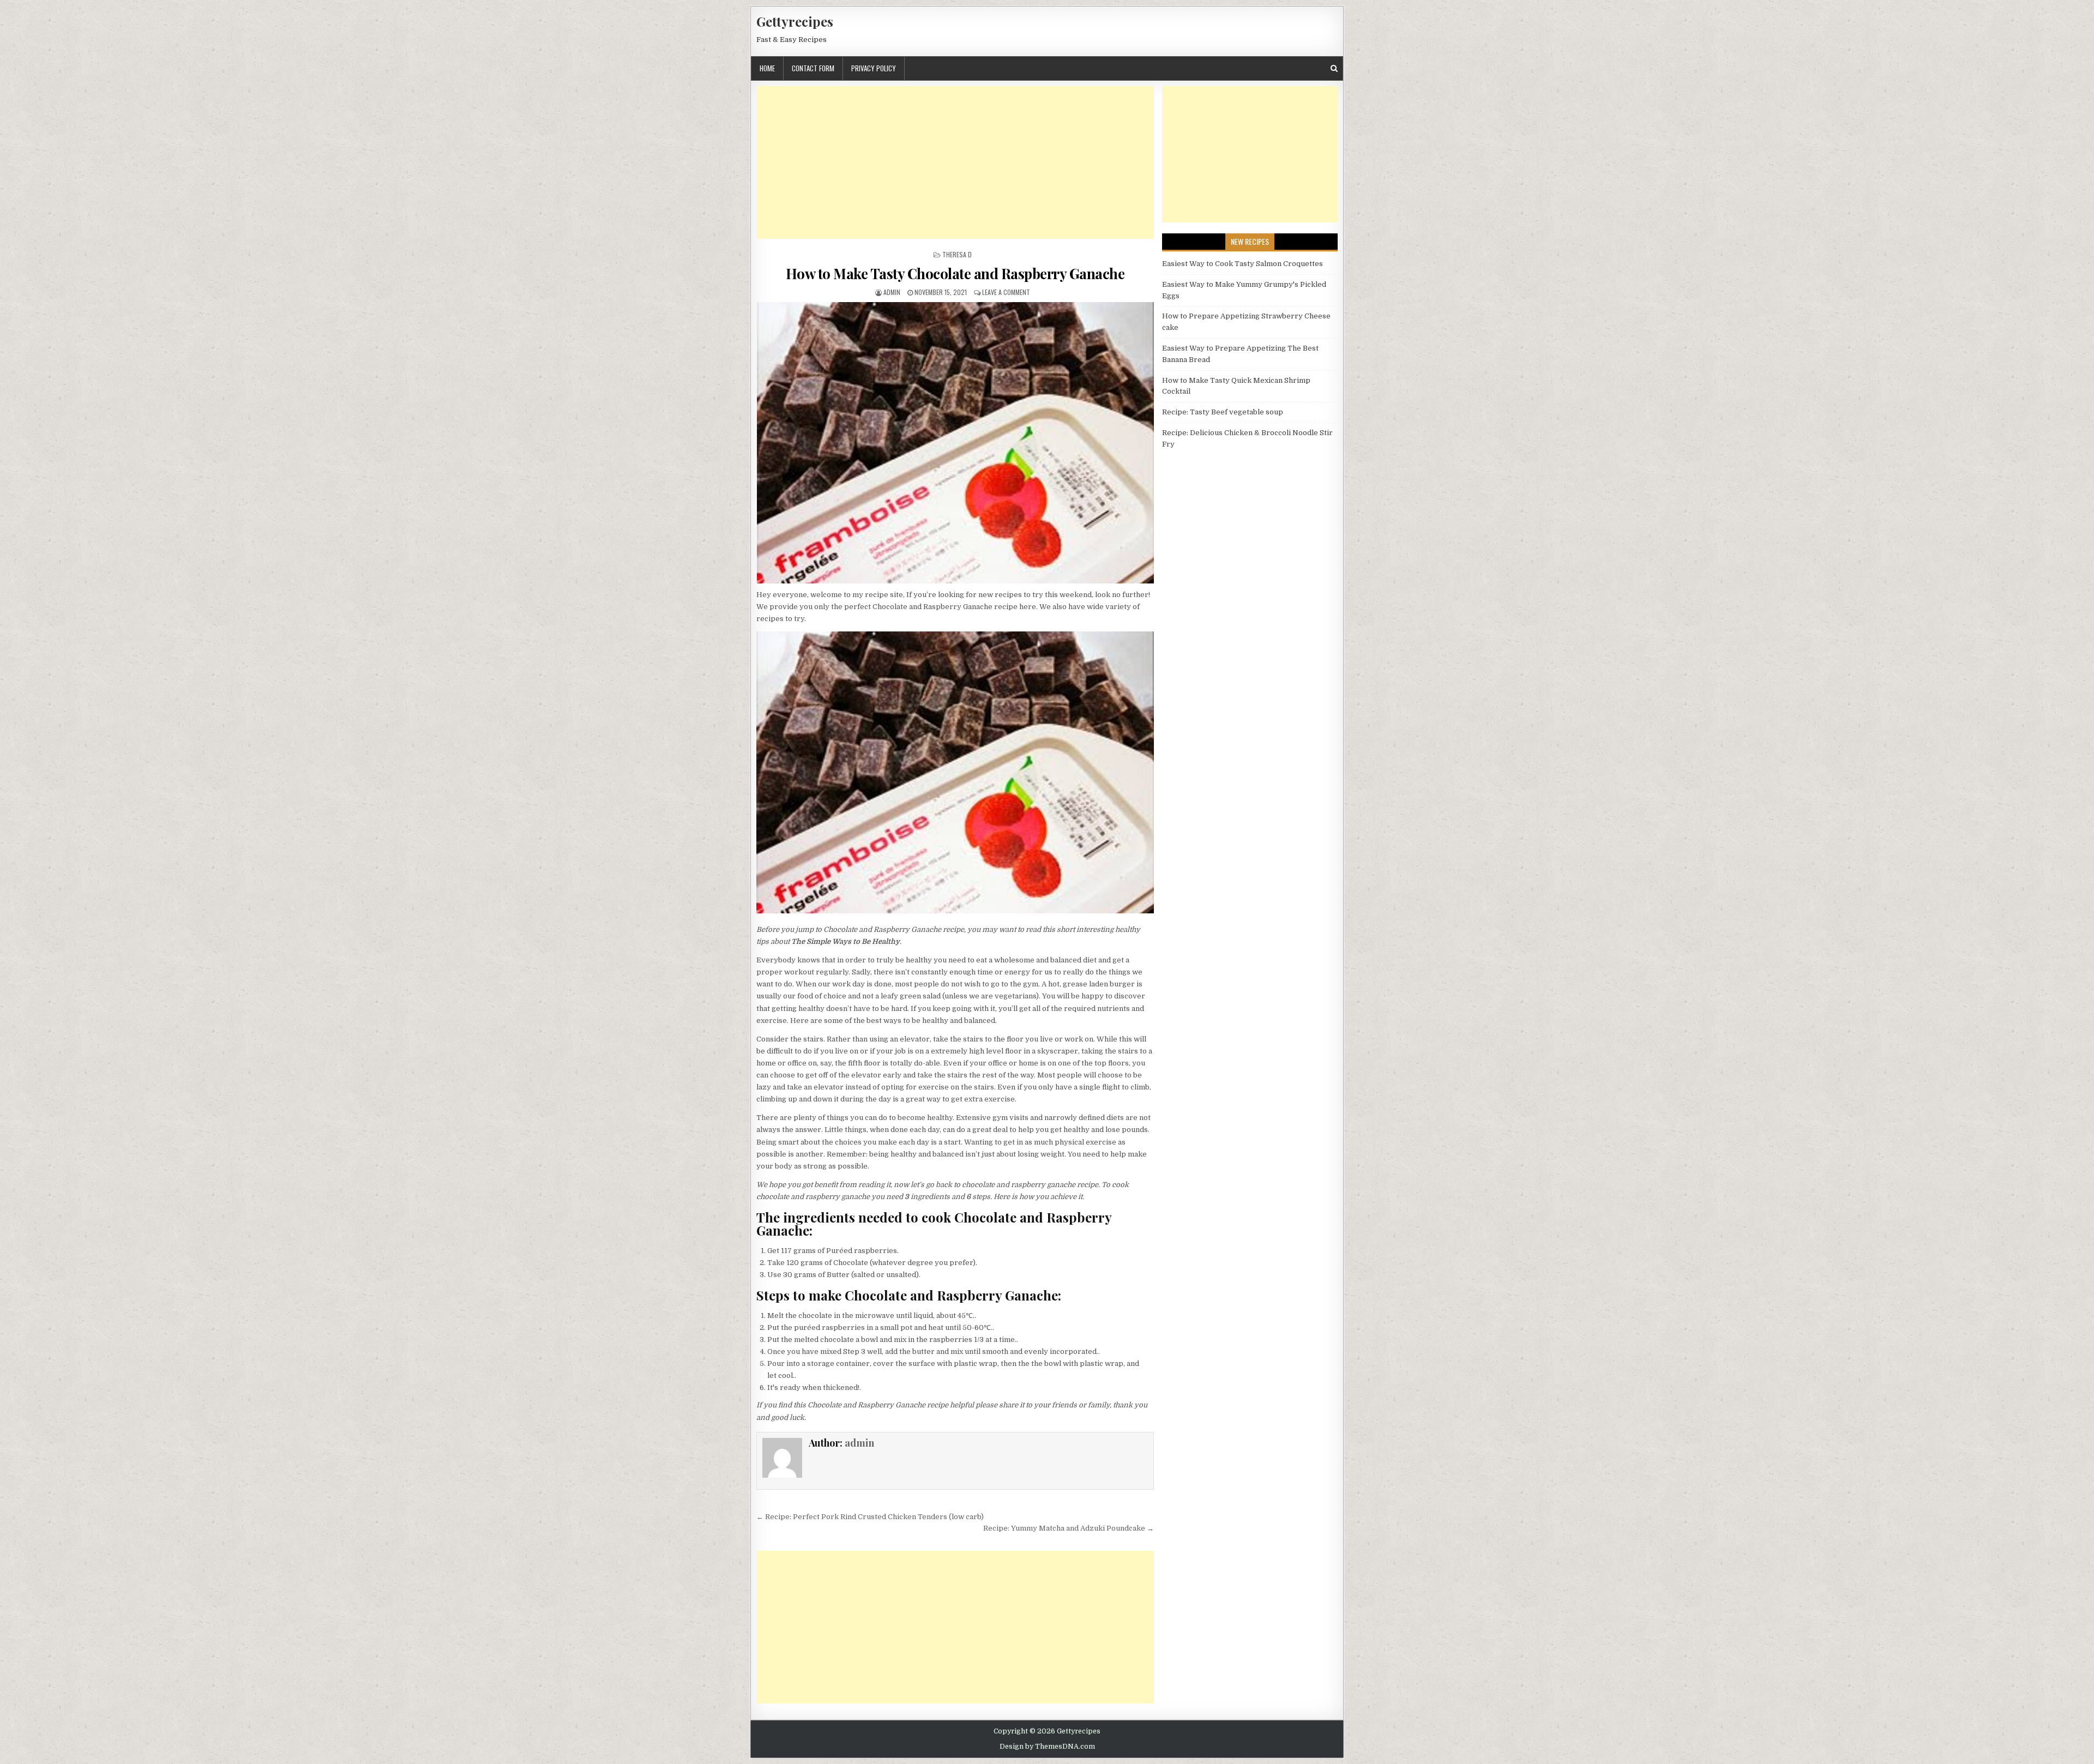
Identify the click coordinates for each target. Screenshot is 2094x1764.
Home (767, 68)
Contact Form (813, 68)
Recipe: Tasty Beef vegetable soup (1223, 412)
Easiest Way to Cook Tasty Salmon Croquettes (1242, 264)
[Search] (1334, 68)
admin (892, 292)
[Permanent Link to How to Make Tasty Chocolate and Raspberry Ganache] (955, 443)
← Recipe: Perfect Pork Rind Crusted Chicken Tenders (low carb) (870, 1517)
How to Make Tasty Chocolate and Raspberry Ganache (955, 273)
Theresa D (957, 254)
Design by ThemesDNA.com (1047, 1747)
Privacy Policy (874, 68)
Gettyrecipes (795, 21)
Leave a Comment (1006, 292)
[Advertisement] (955, 162)
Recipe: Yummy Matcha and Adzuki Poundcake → (1069, 1528)
